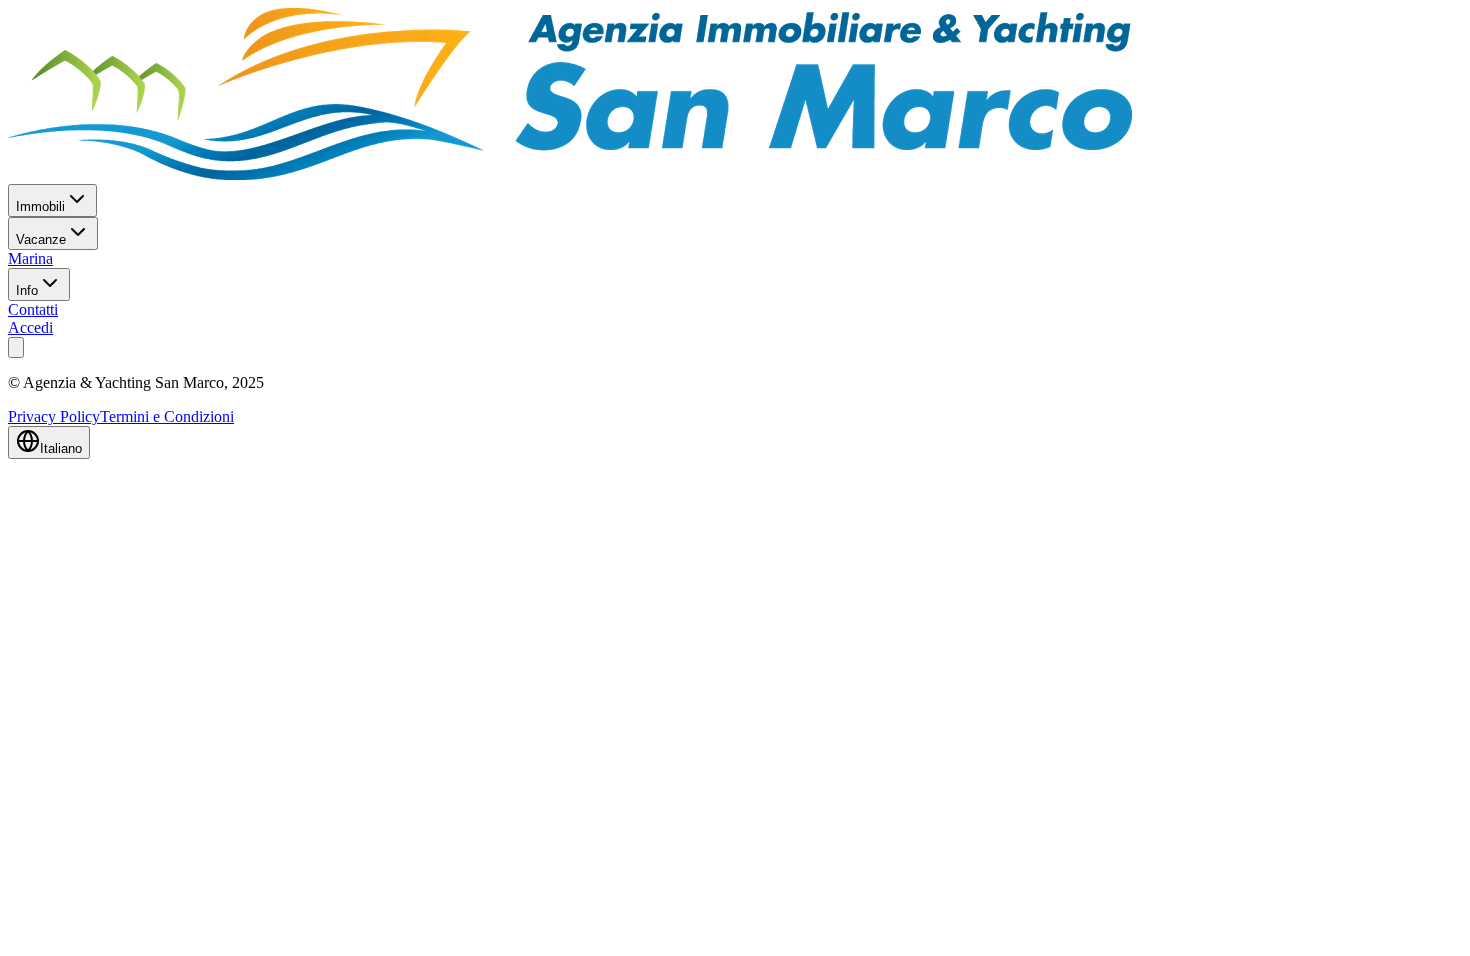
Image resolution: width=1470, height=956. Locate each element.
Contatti (33, 309)
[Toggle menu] (16, 347)
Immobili (40, 206)
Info (27, 290)
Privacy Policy (54, 416)
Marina (30, 258)
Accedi (30, 327)
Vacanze (41, 239)
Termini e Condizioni (167, 416)
